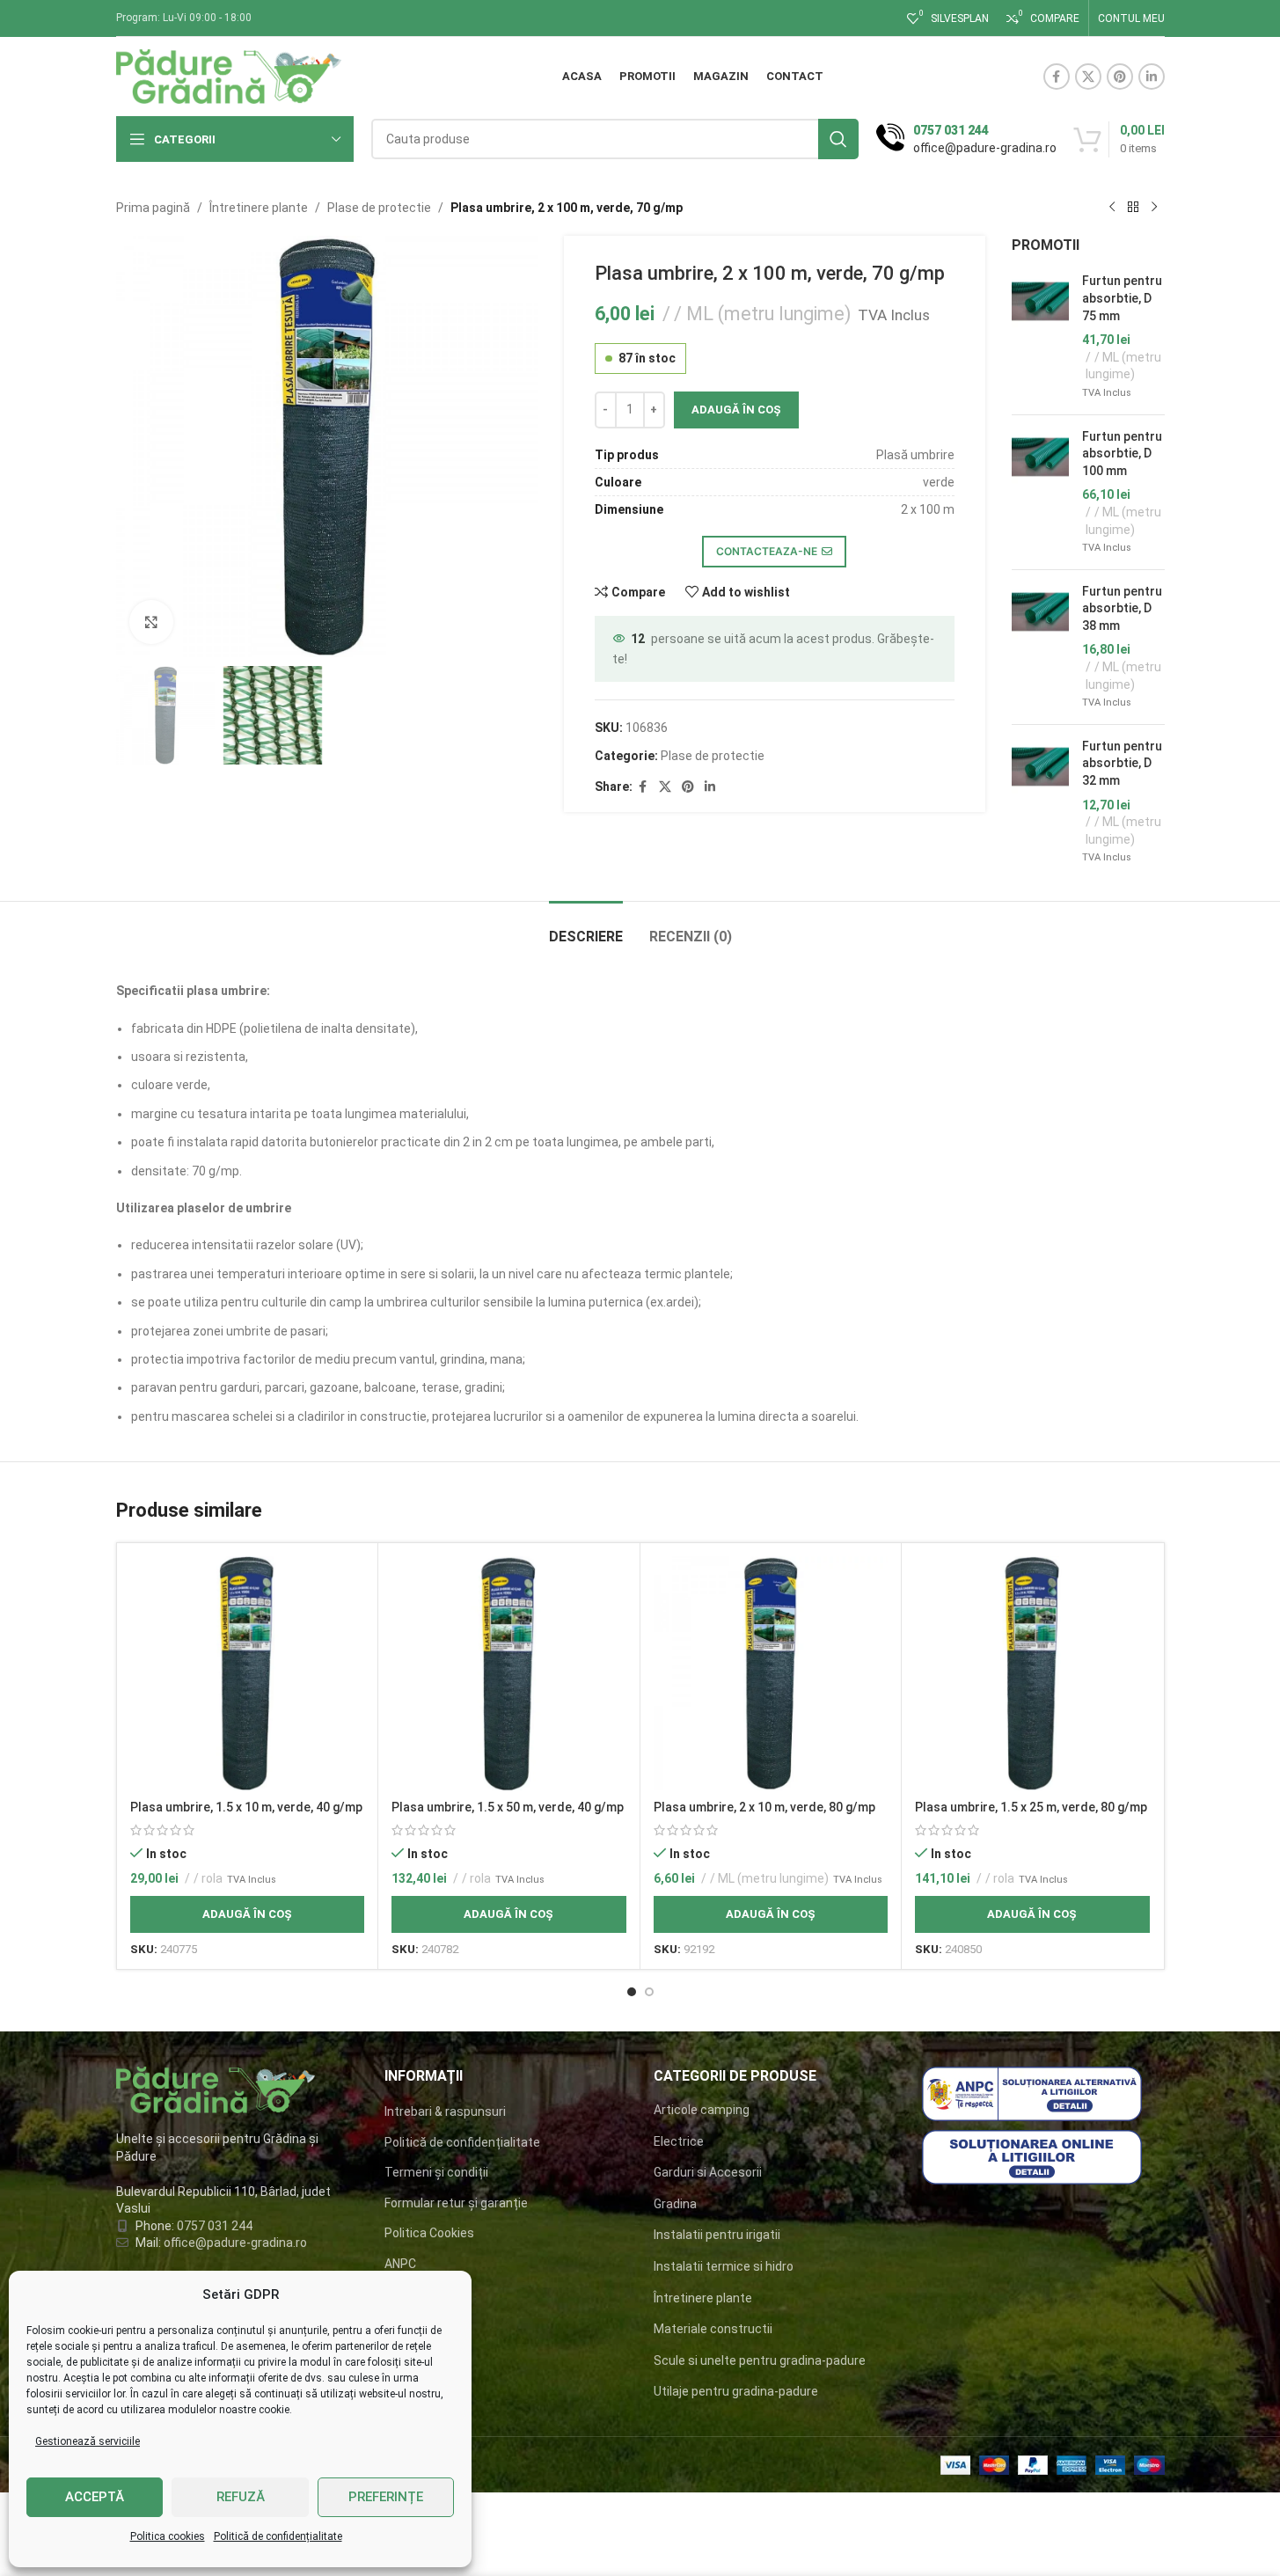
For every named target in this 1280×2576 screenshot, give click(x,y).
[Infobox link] (966, 139)
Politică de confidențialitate (278, 2536)
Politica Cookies (429, 2233)
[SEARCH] (838, 139)
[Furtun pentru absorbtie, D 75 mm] (1040, 337)
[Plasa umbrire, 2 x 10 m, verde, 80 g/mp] (771, 1674)
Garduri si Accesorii (708, 2172)
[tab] (586, 928)
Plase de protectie (379, 208)
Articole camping (702, 2110)
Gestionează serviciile (88, 2441)
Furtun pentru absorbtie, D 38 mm (1122, 608)
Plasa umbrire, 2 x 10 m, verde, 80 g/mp (764, 1807)
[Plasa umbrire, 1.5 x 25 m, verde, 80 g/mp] (1032, 1674)
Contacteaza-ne (767, 551)
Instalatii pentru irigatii (717, 2235)
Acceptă (95, 2497)
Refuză (241, 2497)
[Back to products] (1133, 208)
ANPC (400, 2264)
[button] (248, 1914)
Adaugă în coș (736, 410)
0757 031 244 (215, 2226)
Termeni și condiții (436, 2172)
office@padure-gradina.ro (237, 2243)
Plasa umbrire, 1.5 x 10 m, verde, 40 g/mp (246, 1807)
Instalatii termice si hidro (724, 2266)
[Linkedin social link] (1152, 77)
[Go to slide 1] (632, 1992)
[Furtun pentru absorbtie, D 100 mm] (1040, 492)
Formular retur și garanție (456, 2203)
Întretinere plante (259, 208)
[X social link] (1088, 77)
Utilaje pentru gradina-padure (736, 2391)
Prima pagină (153, 208)
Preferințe (386, 2497)
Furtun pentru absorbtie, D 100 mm (1122, 454)
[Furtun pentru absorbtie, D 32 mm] (1040, 802)
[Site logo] (229, 76)
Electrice (679, 2141)
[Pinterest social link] (1120, 77)
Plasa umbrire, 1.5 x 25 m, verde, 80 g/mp (1031, 1807)
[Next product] (1154, 208)
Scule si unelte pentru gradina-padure (760, 2360)
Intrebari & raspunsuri (445, 2111)
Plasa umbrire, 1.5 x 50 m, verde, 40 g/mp (508, 1807)
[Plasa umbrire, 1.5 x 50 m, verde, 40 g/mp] (509, 1674)
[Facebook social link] (1057, 77)
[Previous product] (1112, 208)
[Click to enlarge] (151, 622)
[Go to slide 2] (649, 1992)
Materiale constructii (713, 2329)
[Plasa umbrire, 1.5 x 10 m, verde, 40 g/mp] (248, 1674)
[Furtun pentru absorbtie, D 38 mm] (1040, 647)
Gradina (675, 2204)
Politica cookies (168, 2536)
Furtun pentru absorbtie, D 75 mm (1122, 298)
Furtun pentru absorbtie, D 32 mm (1122, 763)
